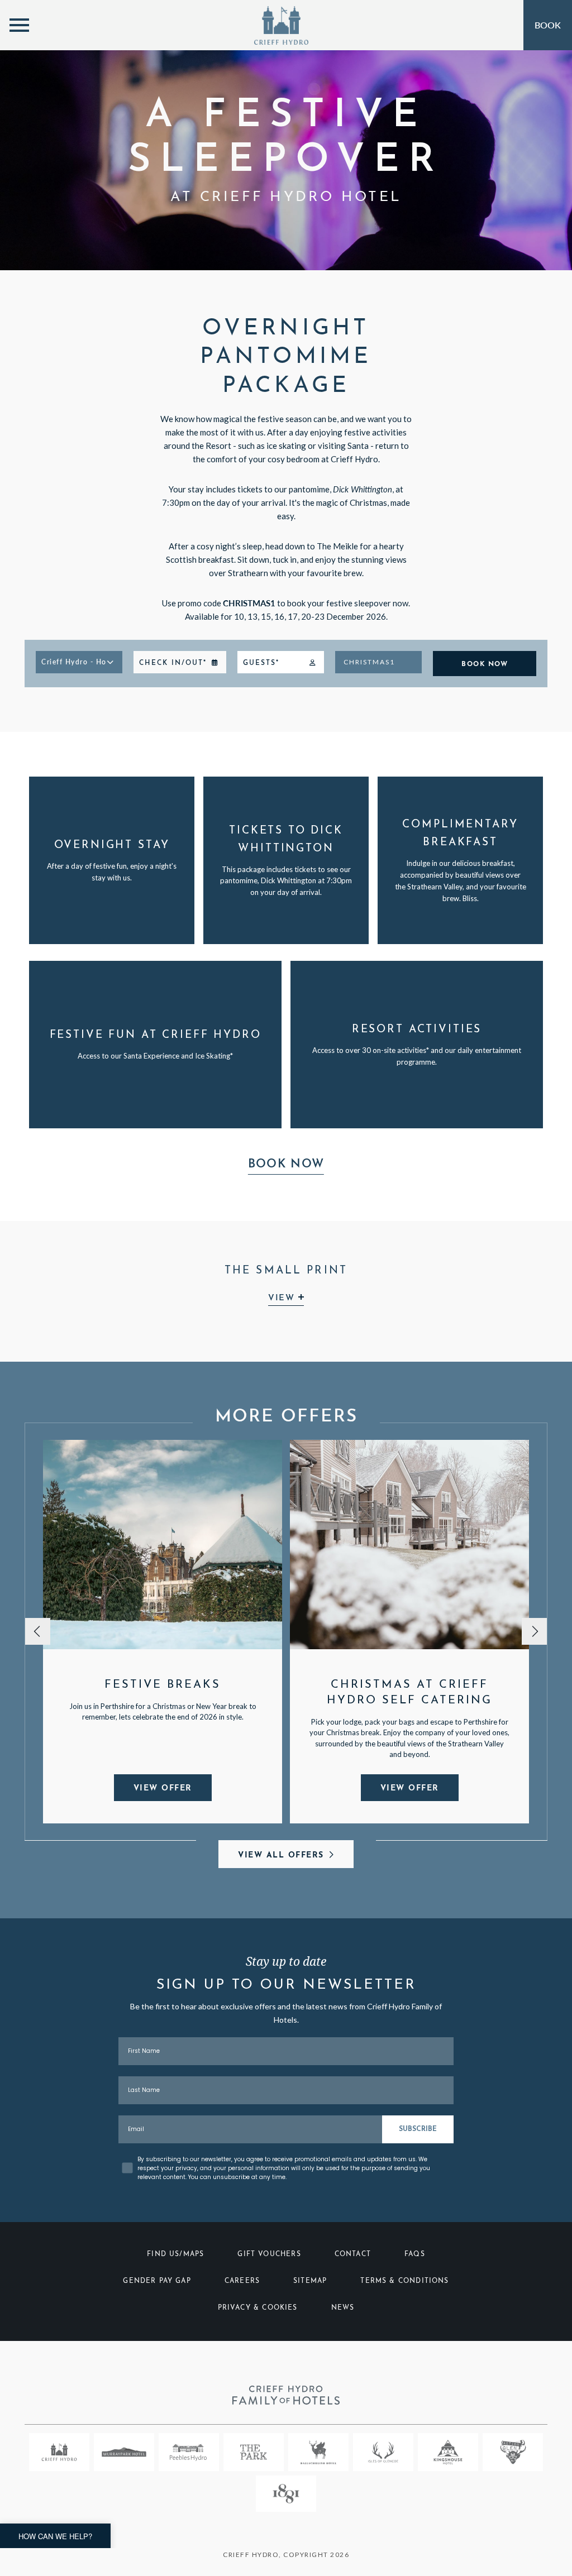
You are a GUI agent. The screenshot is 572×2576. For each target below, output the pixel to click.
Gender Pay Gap (157, 2281)
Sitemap (310, 2281)
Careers (242, 2281)
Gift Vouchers (269, 2254)
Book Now (286, 1164)
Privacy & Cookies (258, 2308)
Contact (353, 2254)
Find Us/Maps (175, 2254)
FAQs (415, 2254)
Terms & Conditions (404, 2281)
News (343, 2308)
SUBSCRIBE (418, 2129)
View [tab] (283, 1298)
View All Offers (281, 1856)
